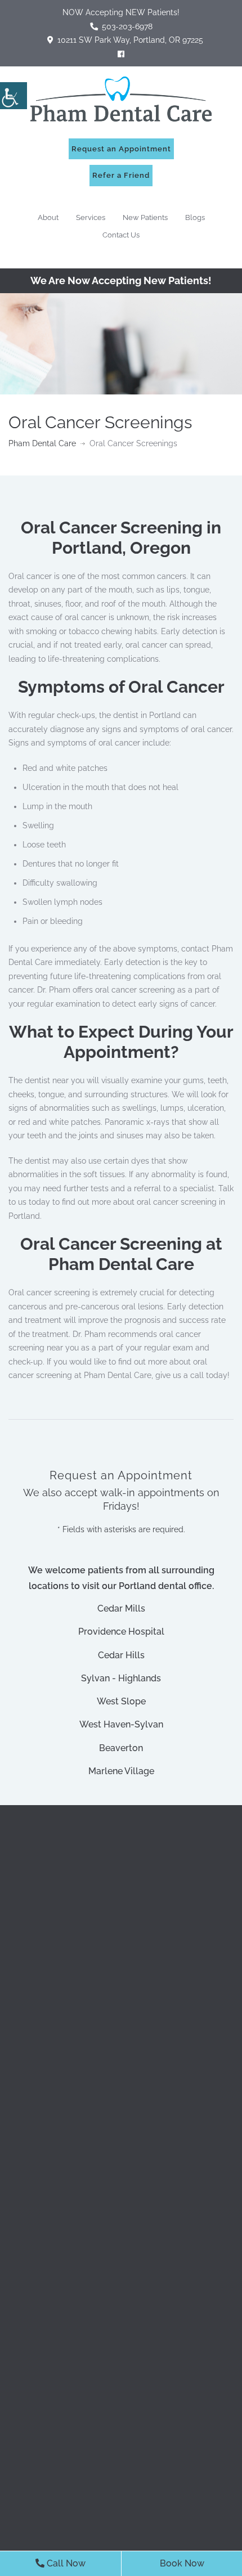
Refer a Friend (121, 175)
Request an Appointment (121, 149)
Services (91, 217)
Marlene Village (121, 1771)
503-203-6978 (129, 1909)
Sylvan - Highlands (121, 1678)
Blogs (195, 217)
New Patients (145, 217)
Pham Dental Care (42, 443)
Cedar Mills (121, 1608)
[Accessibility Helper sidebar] (14, 96)
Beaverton (121, 1748)
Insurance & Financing (89, 2033)
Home (57, 2087)
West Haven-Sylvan (121, 1724)
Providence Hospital (121, 1632)
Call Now (65, 2563)
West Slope (121, 1701)
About (48, 217)
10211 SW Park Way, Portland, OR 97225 (129, 40)
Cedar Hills (121, 1655)
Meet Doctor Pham (83, 2007)
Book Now (182, 2563)
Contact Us (121, 235)
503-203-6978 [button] (126, 26)
